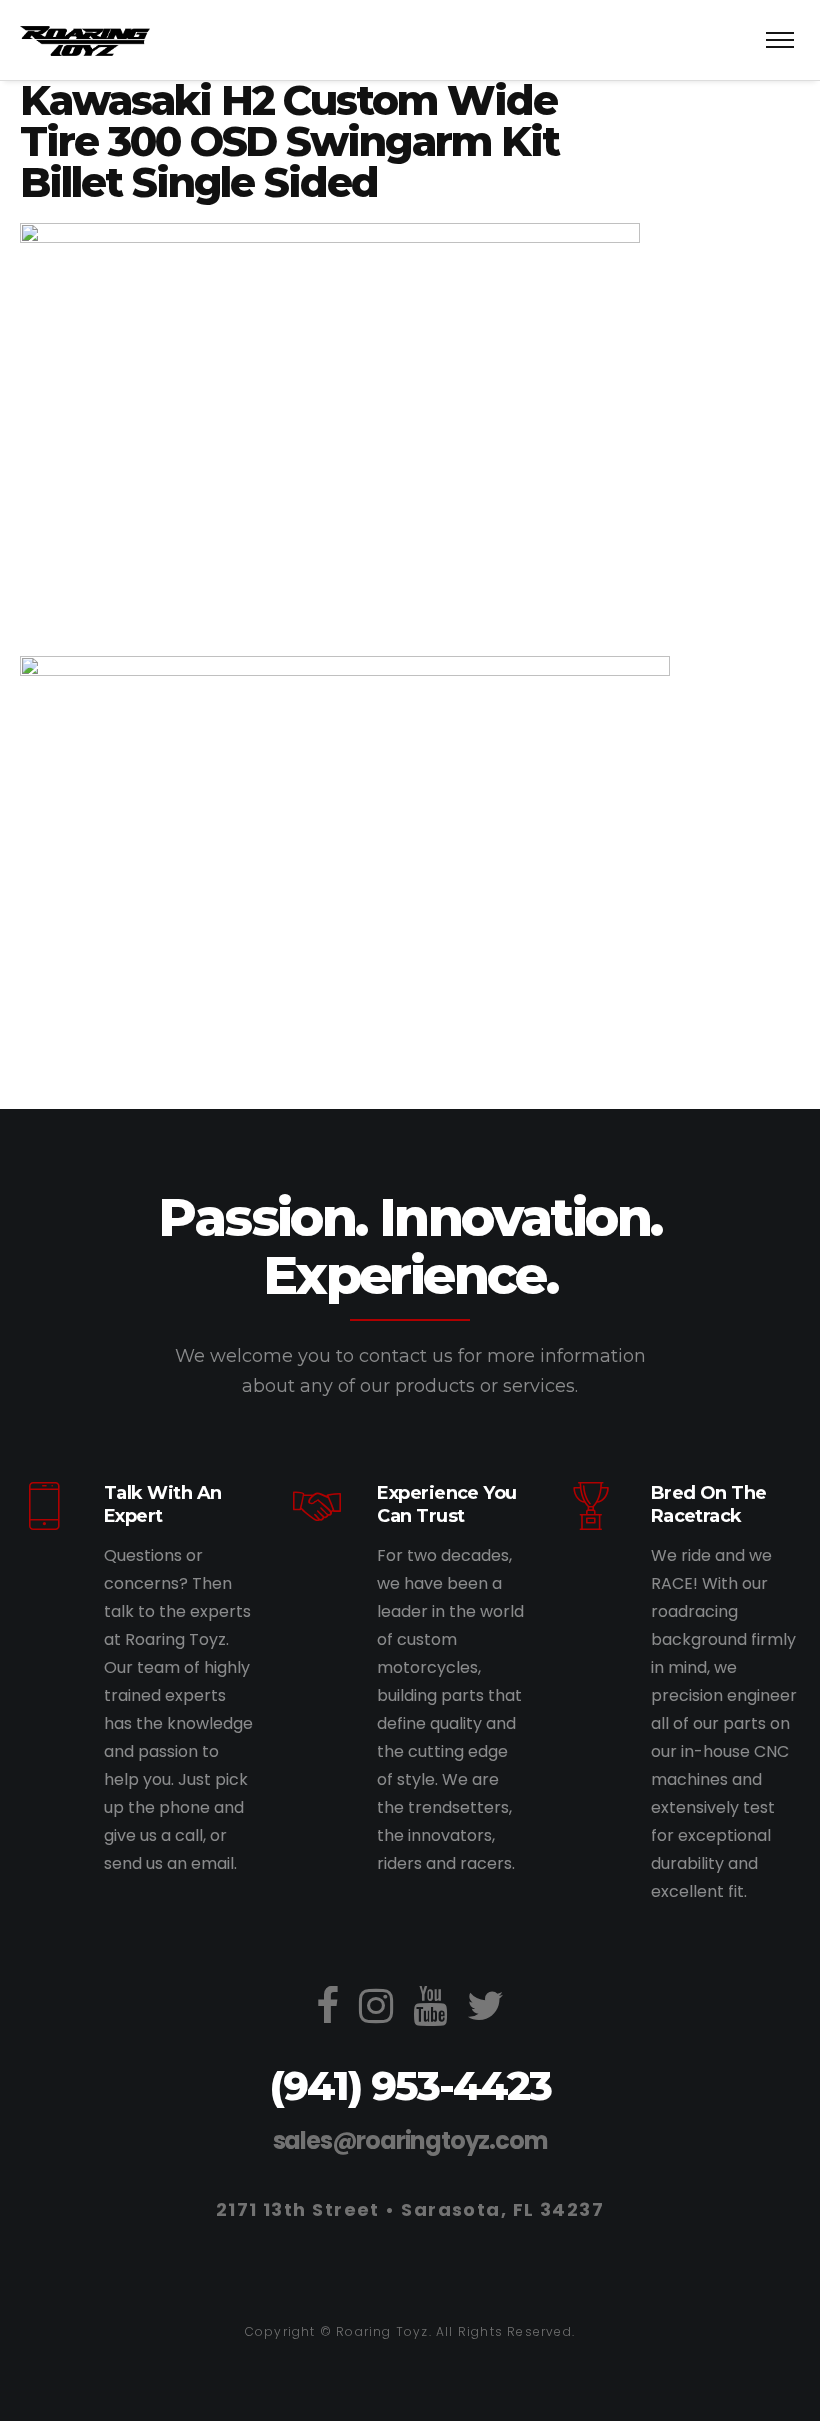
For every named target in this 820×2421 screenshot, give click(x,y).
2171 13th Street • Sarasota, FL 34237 (410, 2209)
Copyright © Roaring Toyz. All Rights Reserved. (410, 2331)
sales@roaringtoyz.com (410, 2140)
